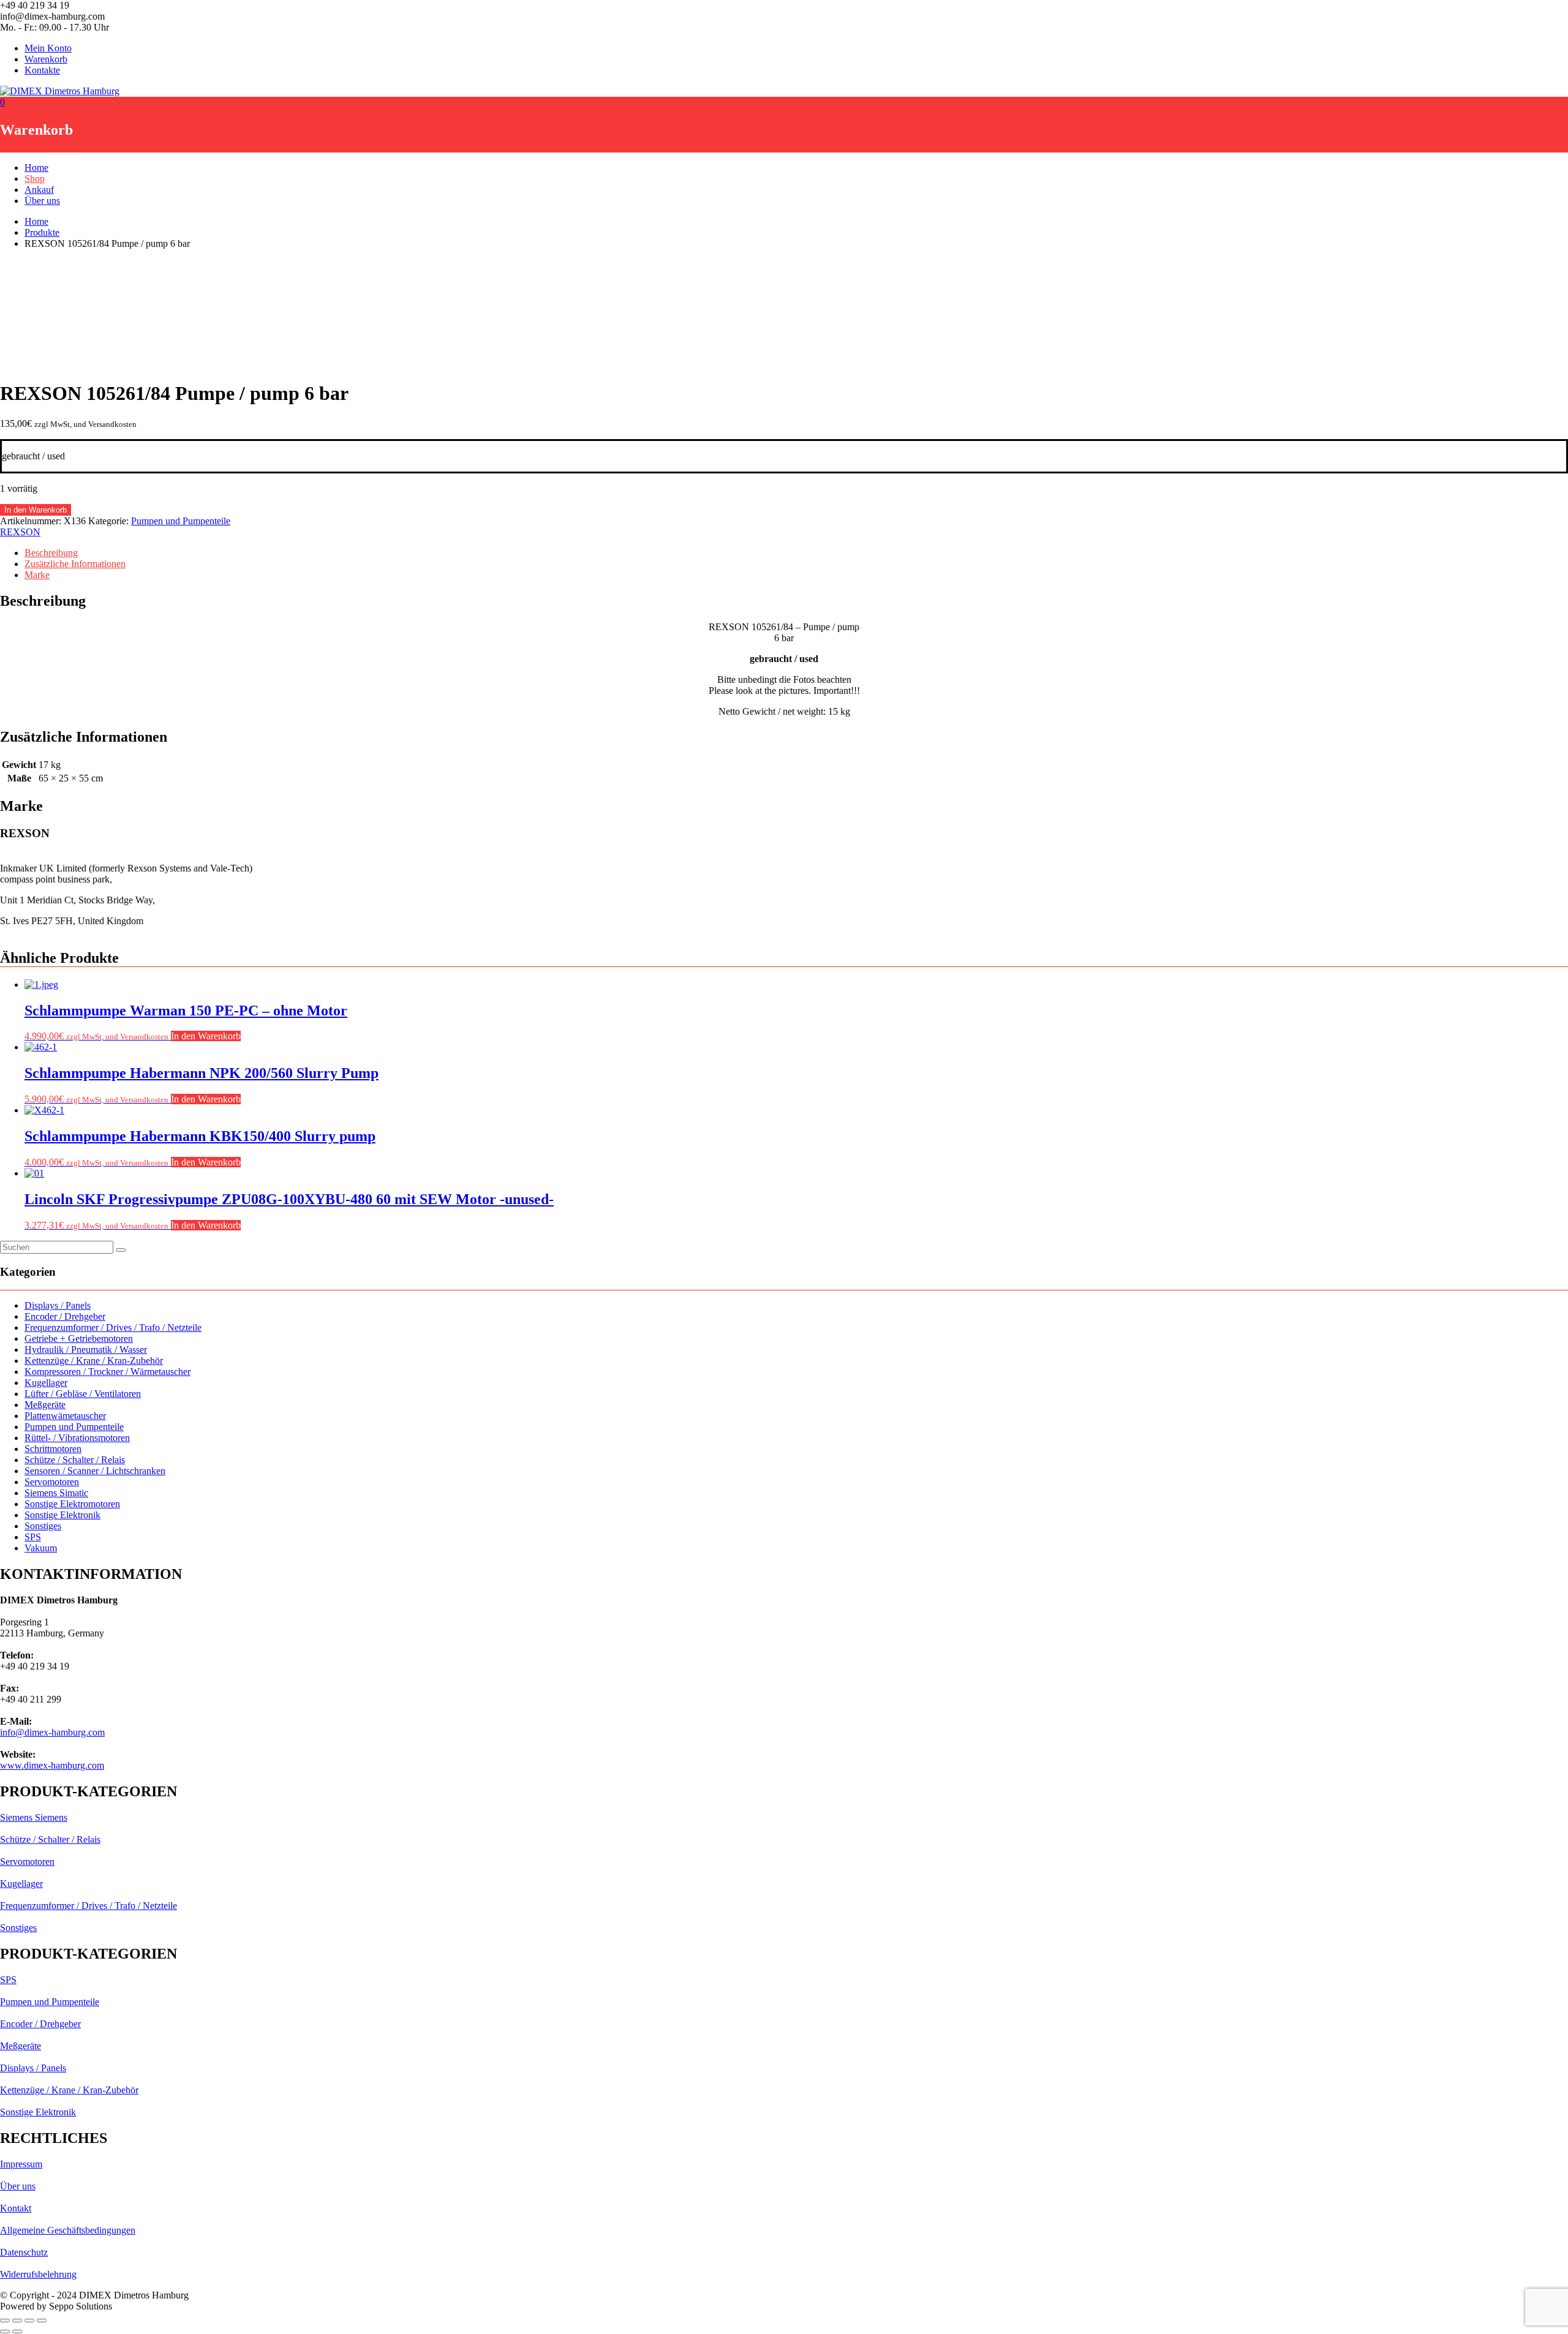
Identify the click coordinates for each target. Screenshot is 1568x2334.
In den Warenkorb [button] (206, 1036)
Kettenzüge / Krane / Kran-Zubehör (94, 1361)
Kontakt (16, 2208)
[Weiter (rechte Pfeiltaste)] (17, 2332)
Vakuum (41, 1548)
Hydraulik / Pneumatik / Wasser (86, 1350)
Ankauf (39, 190)
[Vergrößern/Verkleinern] (5, 2321)
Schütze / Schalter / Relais (75, 1460)
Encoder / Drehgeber (65, 1316)
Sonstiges (43, 1526)
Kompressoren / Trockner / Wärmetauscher (107, 1372)
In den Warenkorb (36, 510)
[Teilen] (29, 2321)
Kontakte (42, 70)
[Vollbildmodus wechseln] (17, 2321)
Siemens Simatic (56, 1493)
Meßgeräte (45, 1405)
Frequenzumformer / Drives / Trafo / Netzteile (113, 1327)
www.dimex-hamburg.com (52, 1765)
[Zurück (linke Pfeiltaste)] (5, 2332)
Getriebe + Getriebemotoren (79, 1338)
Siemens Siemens (34, 1817)
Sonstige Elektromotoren (72, 1504)
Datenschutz (24, 2252)
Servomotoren (52, 1482)
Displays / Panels (58, 1305)
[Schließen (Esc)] (42, 2321)
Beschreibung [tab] (51, 553)
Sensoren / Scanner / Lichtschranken (95, 1471)
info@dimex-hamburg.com (52, 1732)
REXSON (20, 532)
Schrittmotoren (53, 1449)
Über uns (42, 201)
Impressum (21, 2164)
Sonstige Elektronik (62, 1515)
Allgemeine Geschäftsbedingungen (68, 2230)
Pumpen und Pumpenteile (181, 521)
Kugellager (46, 1383)
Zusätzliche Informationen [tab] (75, 564)
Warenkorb (46, 59)
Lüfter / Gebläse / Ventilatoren (83, 1394)
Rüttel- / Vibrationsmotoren (77, 1438)
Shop (35, 179)
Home (36, 168)
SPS (33, 1537)
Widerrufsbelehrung (38, 2274)
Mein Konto (48, 48)
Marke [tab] (37, 575)
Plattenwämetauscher (65, 1416)
